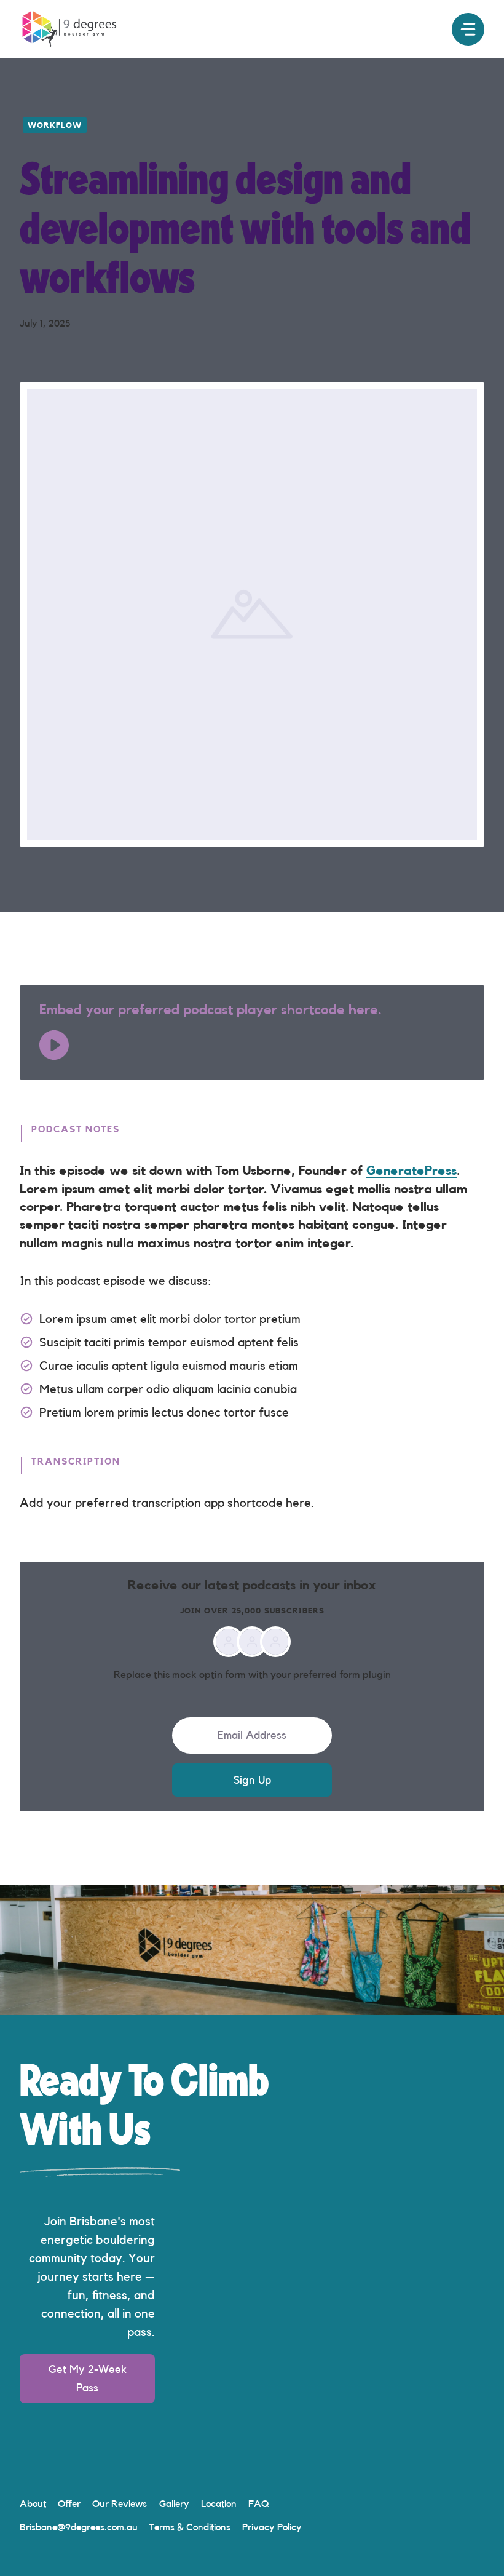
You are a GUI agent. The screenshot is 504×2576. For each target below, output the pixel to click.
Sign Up (252, 1780)
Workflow (55, 125)
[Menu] (468, 29)
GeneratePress (411, 1171)
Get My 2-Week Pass (88, 2379)
